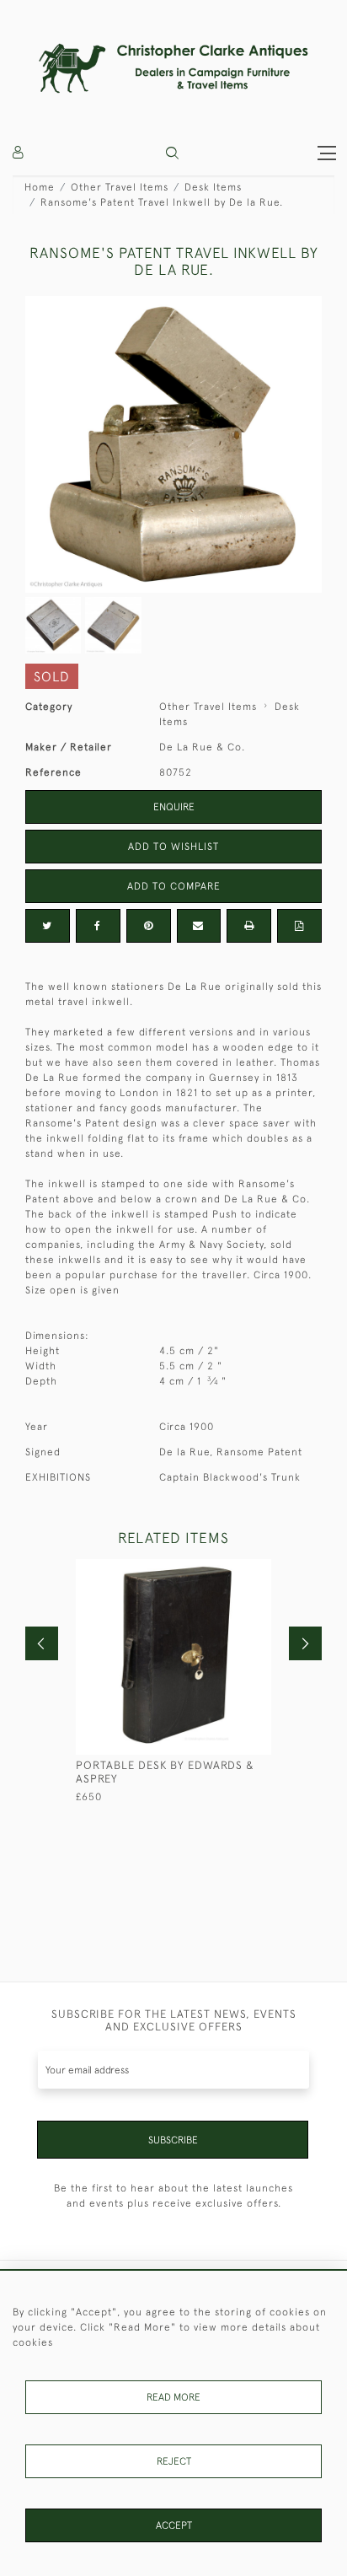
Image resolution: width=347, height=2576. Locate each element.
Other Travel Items (120, 187)
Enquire (174, 807)
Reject (174, 2461)
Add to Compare (174, 886)
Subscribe (173, 2140)
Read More (173, 2397)
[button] (172, 153)
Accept (174, 2525)
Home (40, 187)
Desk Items (213, 187)
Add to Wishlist (173, 847)
